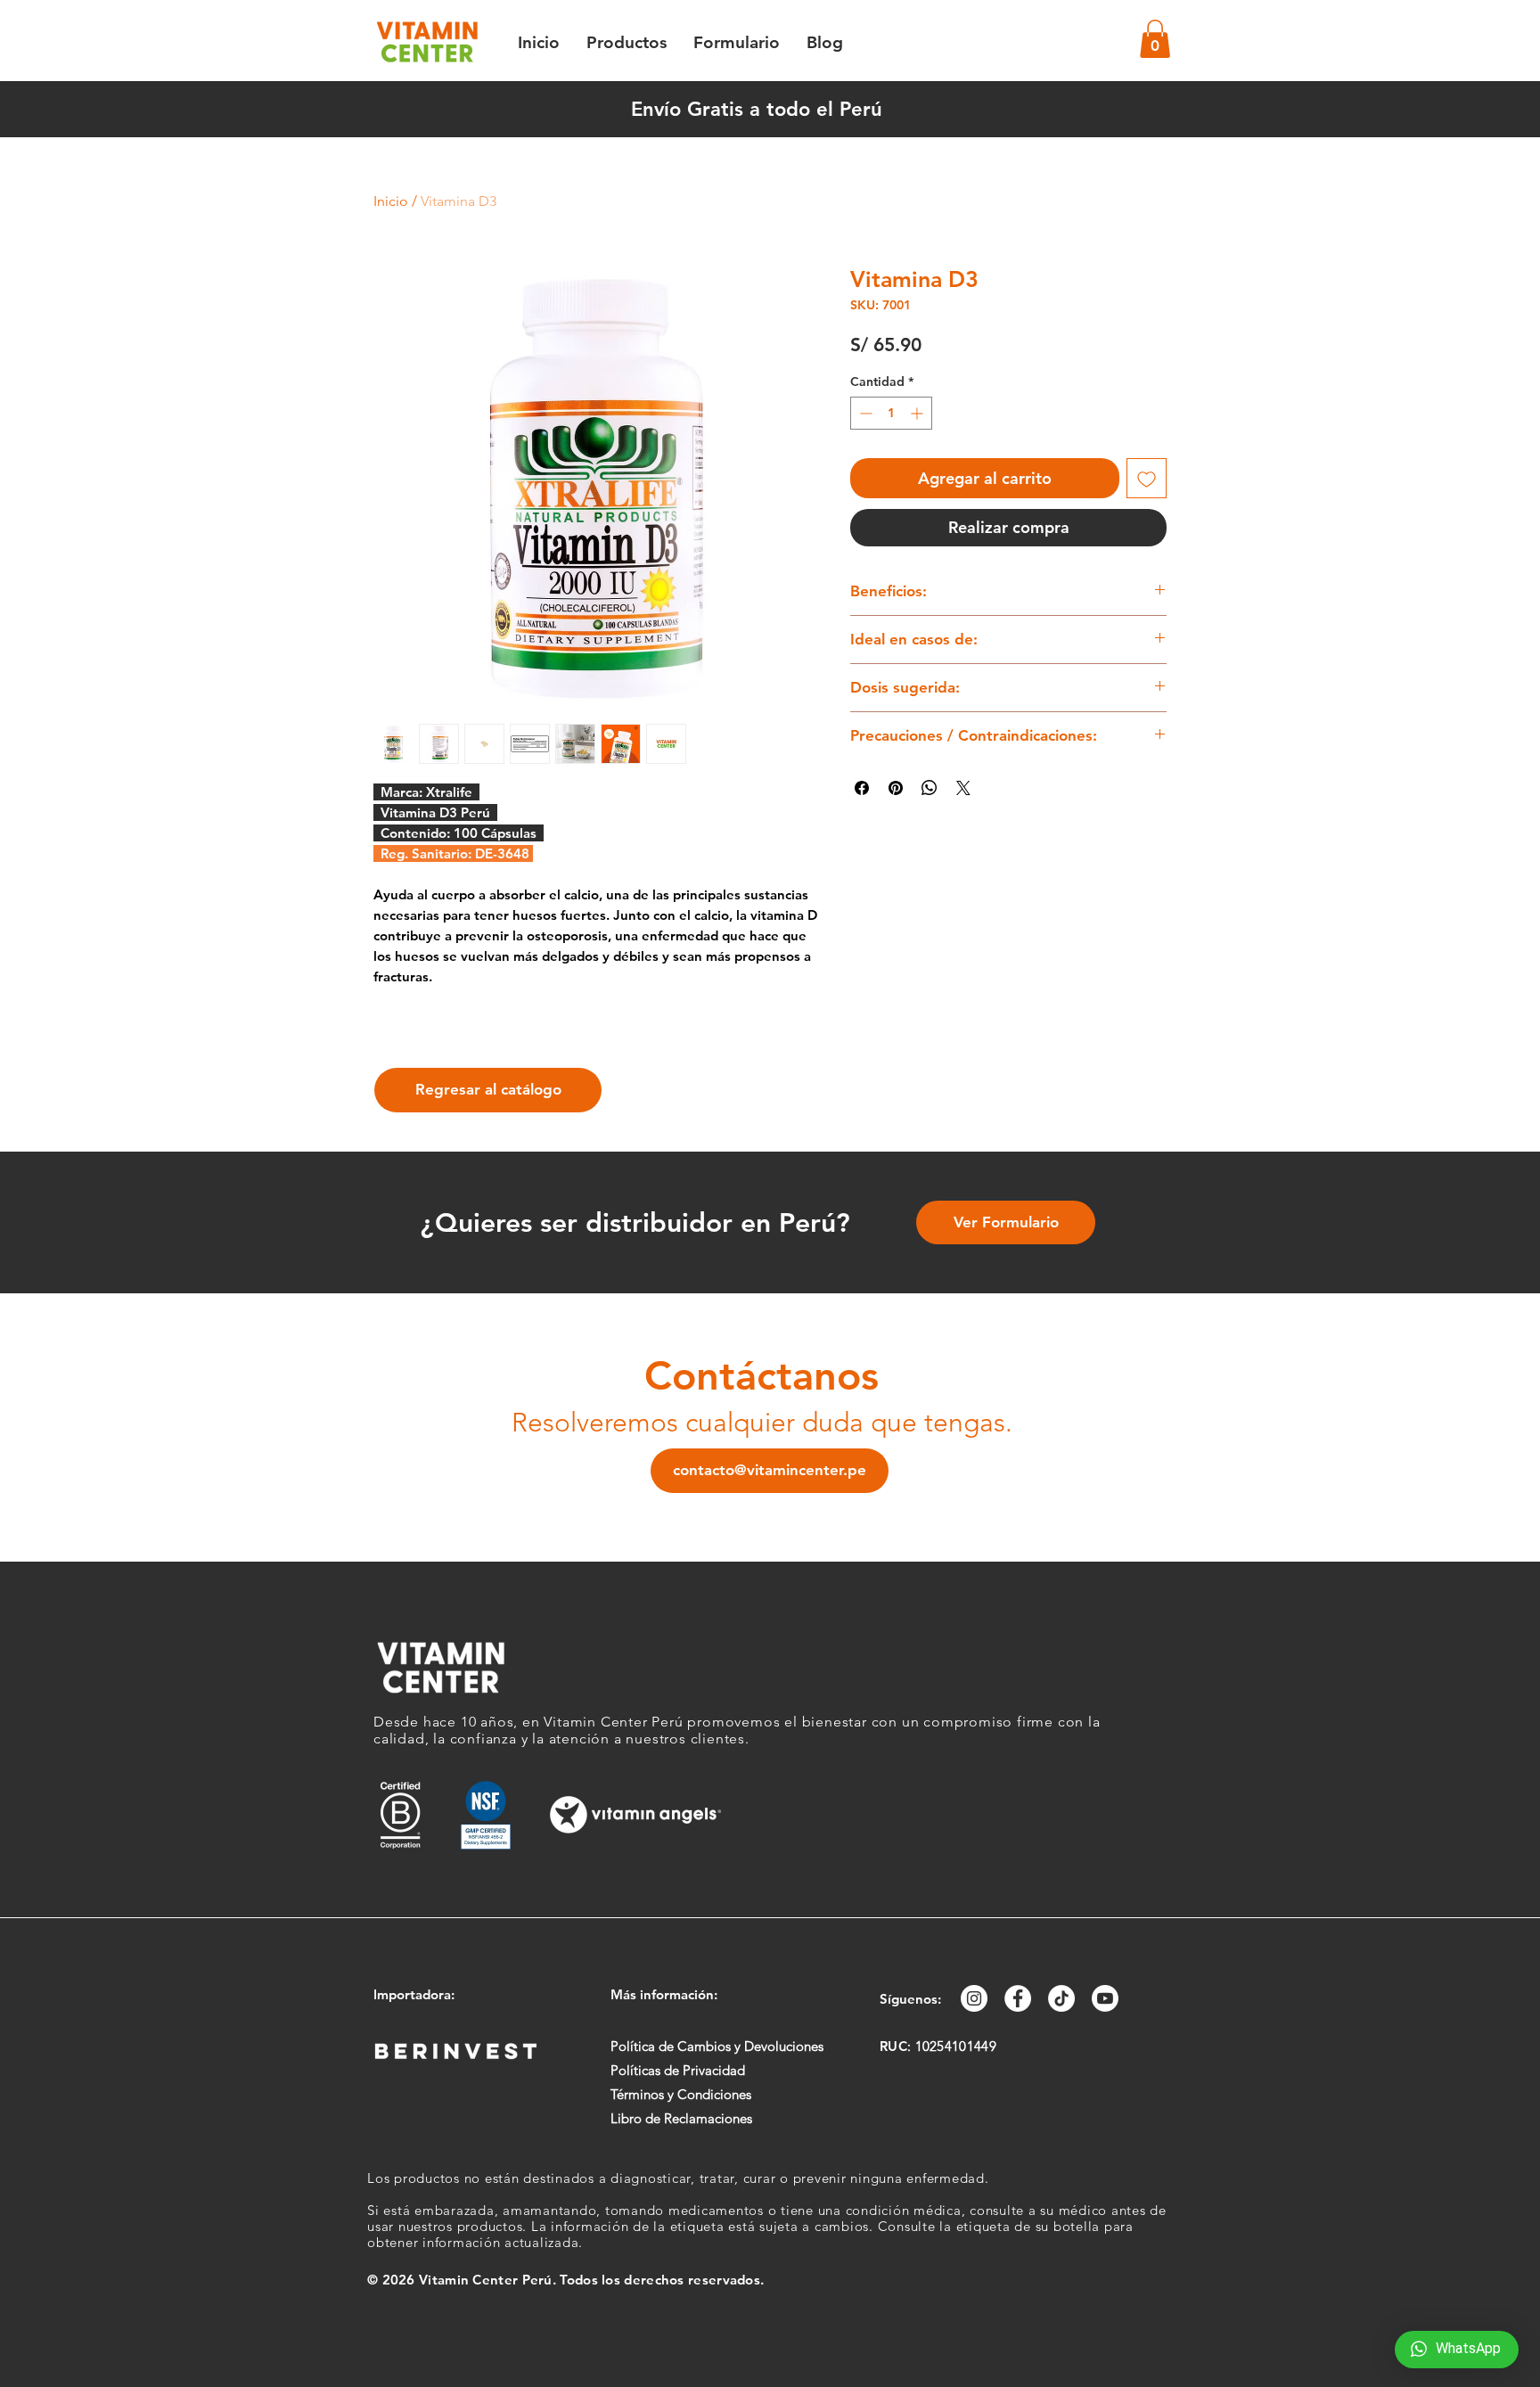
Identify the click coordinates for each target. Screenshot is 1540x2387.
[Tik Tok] (1061, 1998)
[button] (1155, 39)
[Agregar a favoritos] (1147, 478)
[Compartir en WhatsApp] (930, 788)
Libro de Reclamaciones (681, 2118)
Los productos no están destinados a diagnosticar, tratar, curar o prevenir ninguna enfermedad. (678, 2178)
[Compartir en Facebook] (862, 788)
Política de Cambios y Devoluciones (717, 2046)
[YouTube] (1105, 1998)
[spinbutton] (891, 413)
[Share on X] (963, 788)
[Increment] (918, 413)
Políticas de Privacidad (678, 2070)
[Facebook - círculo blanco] (1018, 1998)
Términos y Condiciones (681, 2094)
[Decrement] (864, 413)
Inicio (391, 201)
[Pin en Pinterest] (896, 788)
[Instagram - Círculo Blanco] (974, 1998)
